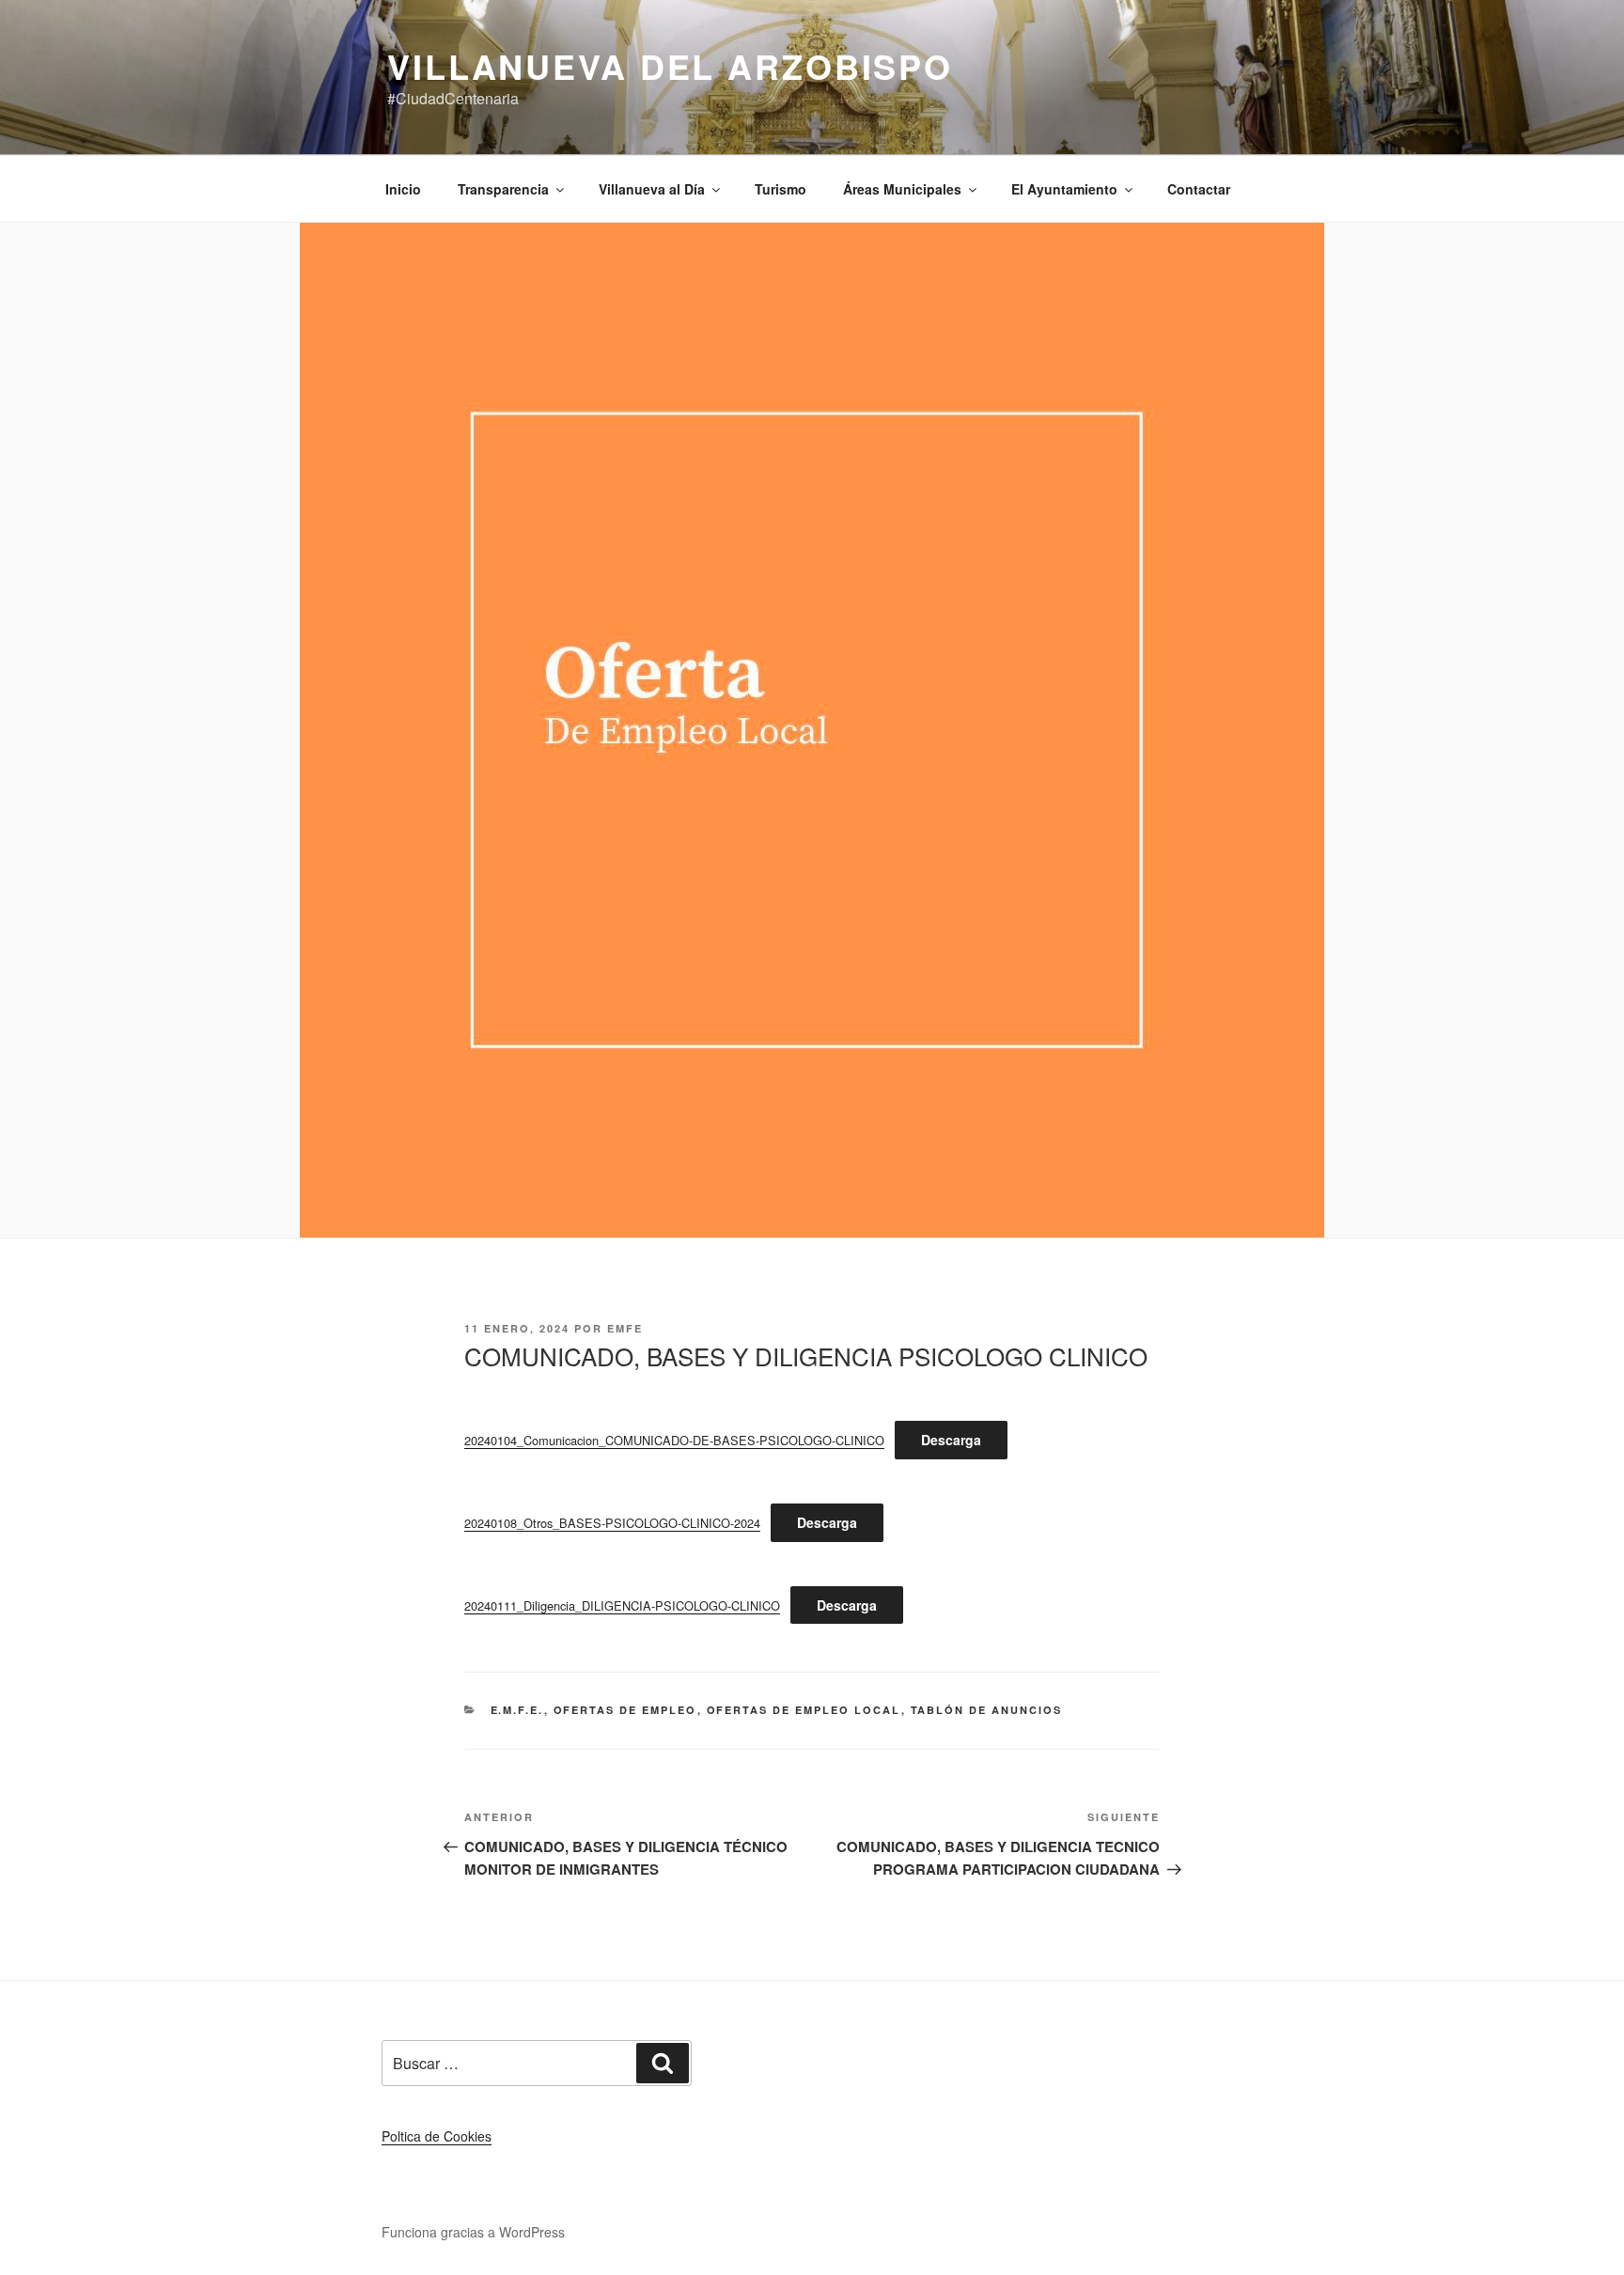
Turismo (781, 189)
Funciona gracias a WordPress (473, 2232)
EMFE (625, 1328)
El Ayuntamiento (1064, 189)
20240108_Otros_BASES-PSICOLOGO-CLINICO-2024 (612, 1523)
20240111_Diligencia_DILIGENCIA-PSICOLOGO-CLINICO (622, 1605)
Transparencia (503, 189)
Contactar (1199, 189)
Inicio (403, 189)
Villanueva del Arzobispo (670, 66)
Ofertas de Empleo (625, 1710)
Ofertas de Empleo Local (804, 1710)
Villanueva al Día (652, 189)
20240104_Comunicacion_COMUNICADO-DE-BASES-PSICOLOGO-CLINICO (674, 1440)
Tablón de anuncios (987, 1710)
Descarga (951, 1440)
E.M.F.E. (517, 1710)
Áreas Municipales (902, 189)
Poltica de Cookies (437, 2136)
